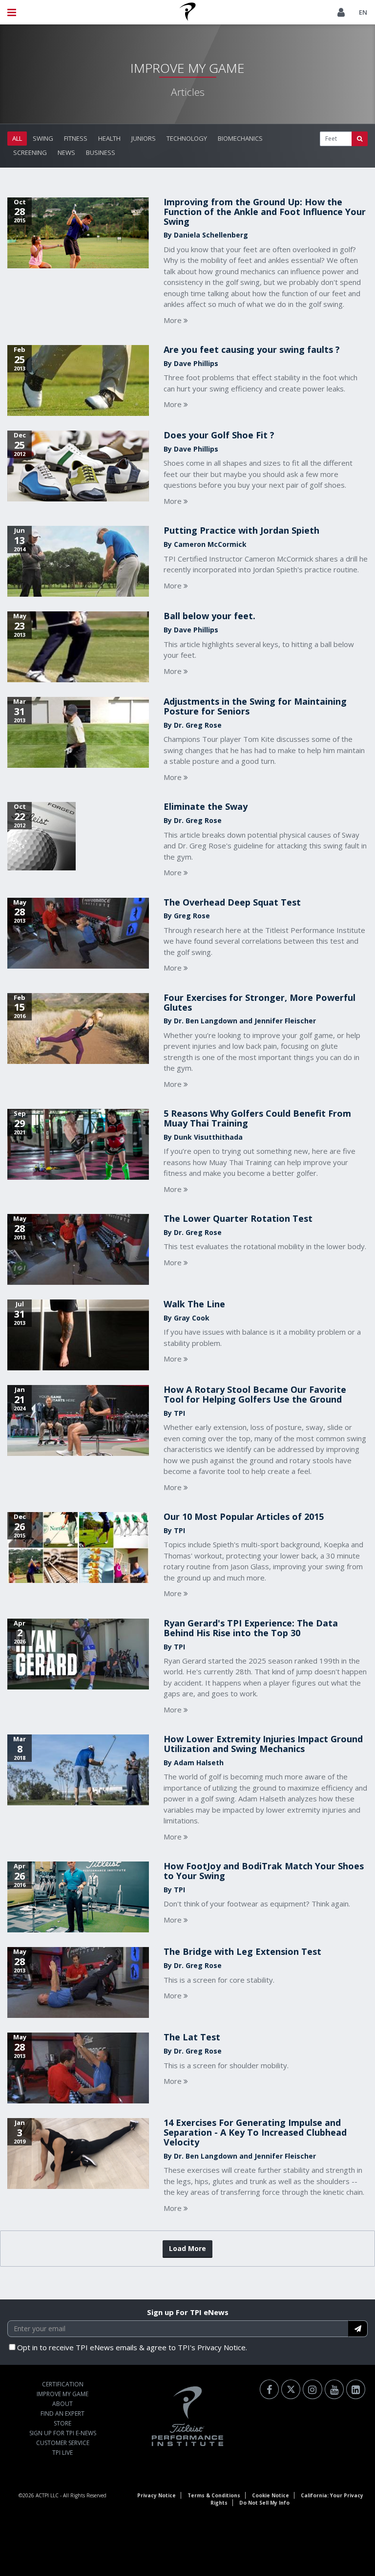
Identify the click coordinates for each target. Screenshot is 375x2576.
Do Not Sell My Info (264, 2503)
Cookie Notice (271, 2495)
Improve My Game (62, 2394)
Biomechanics (240, 138)
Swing (43, 138)
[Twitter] (291, 2389)
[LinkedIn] (356, 2389)
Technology (187, 138)
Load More (187, 2248)
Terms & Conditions (214, 2495)
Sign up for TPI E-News (63, 2433)
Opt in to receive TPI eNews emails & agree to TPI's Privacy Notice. (132, 2347)
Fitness (76, 138)
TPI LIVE (62, 2453)
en (363, 12)
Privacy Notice (156, 2495)
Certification (63, 2384)
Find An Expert (62, 2414)
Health (109, 138)
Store (62, 2423)
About (62, 2404)
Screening (30, 152)
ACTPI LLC (47, 2495)
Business (101, 152)
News (66, 152)
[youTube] (334, 2389)
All (17, 138)
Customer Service (63, 2443)
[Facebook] (269, 2389)
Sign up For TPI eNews (188, 2312)
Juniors (144, 138)
